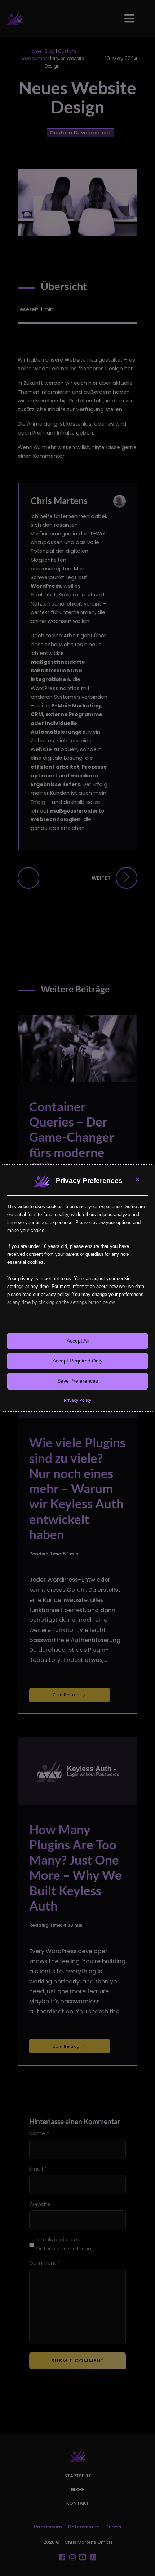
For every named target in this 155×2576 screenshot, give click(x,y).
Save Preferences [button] (78, 1381)
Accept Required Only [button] (77, 1361)
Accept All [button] (78, 1341)
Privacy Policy (77, 1400)
